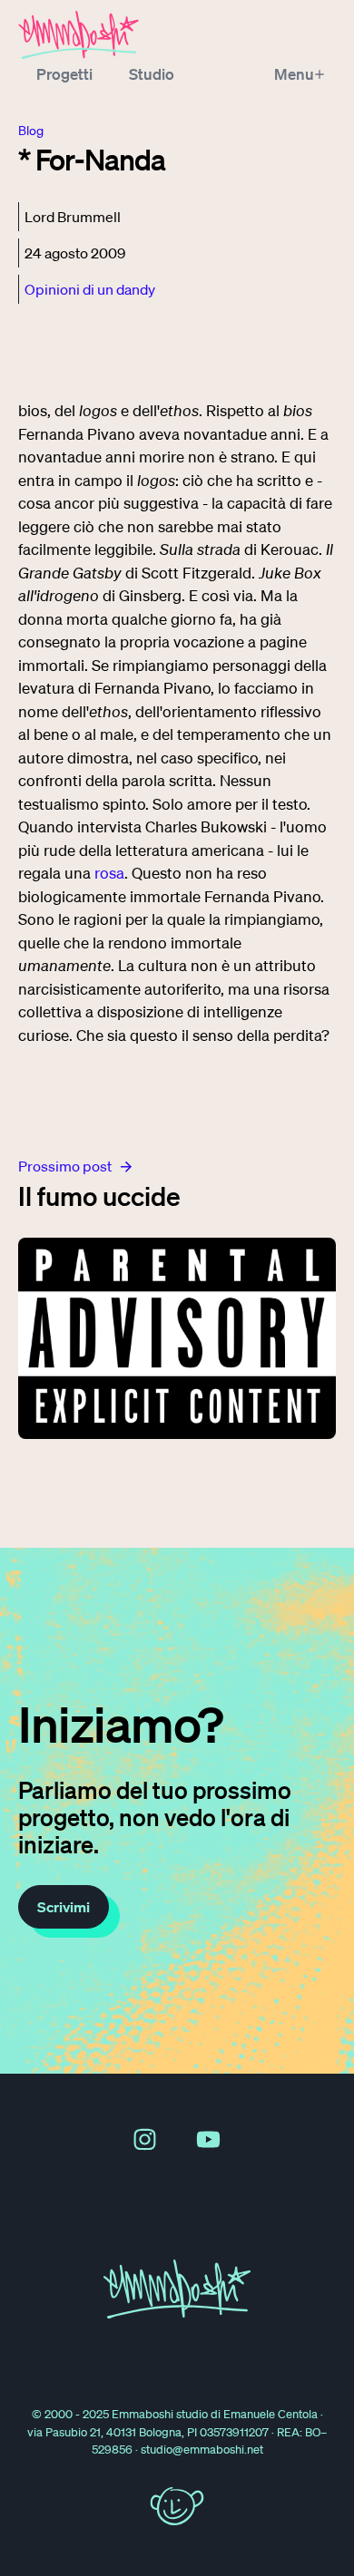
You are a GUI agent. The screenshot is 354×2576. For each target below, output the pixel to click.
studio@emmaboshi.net (202, 2450)
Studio (152, 74)
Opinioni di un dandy (90, 289)
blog (31, 131)
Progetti (64, 74)
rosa (109, 873)
